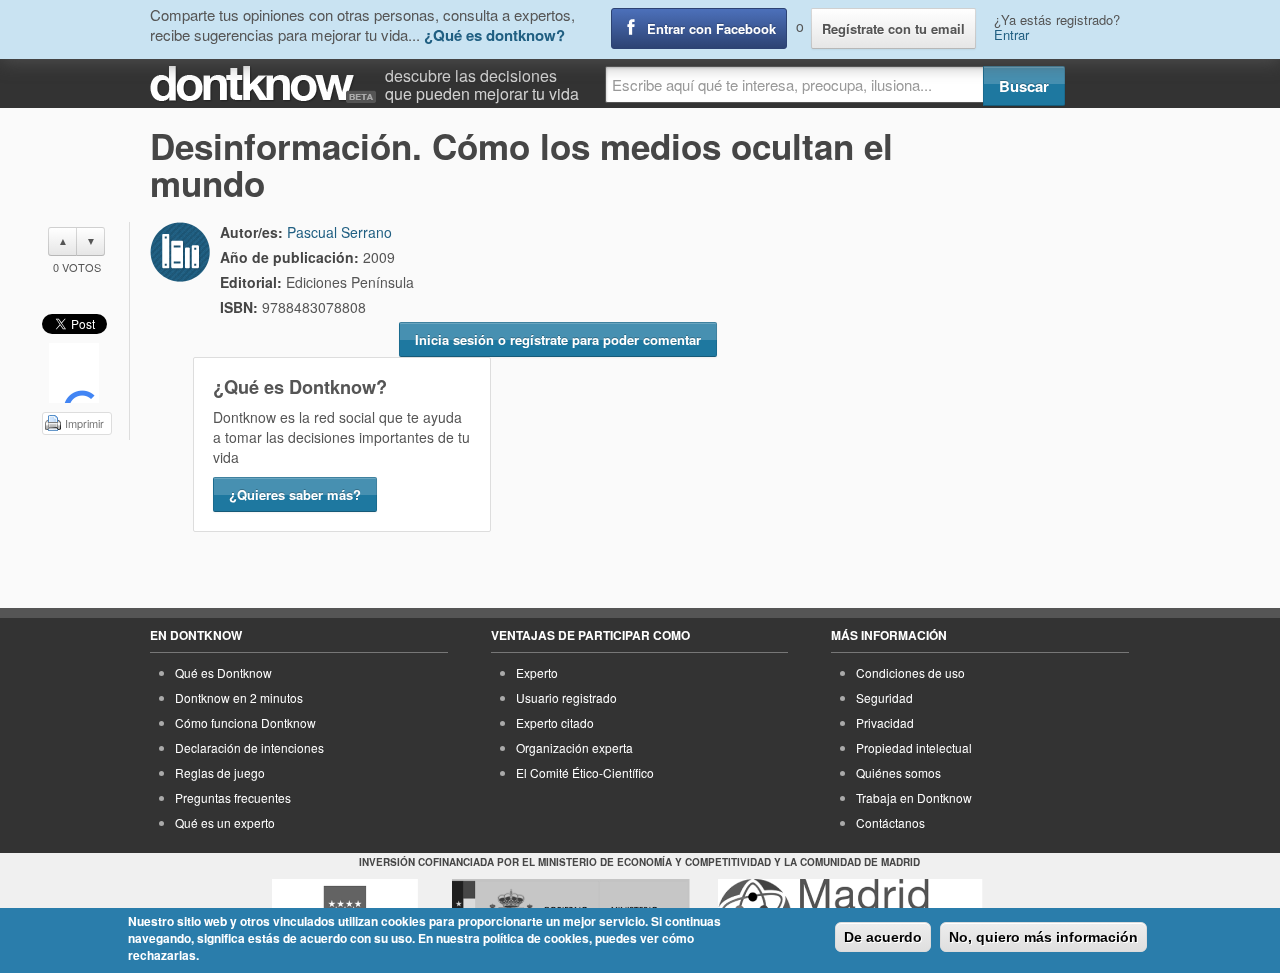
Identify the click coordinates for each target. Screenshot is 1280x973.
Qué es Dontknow (223, 672)
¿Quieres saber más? (295, 494)
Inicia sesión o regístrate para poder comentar (558, 339)
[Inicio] (267, 84)
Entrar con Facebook (711, 28)
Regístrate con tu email (893, 28)
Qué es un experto (225, 822)
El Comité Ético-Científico (585, 772)
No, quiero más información (1043, 937)
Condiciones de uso (910, 672)
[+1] (74, 373)
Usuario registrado (566, 697)
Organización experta (574, 747)
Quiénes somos (898, 772)
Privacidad (885, 722)
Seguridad (884, 697)
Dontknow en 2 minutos (239, 697)
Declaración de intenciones (249, 747)
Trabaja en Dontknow (914, 797)
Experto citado (555, 722)
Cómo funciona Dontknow (245, 722)
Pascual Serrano (339, 232)
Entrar (1011, 34)
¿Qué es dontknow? (494, 35)
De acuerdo (883, 937)
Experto (537, 672)
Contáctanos (890, 822)
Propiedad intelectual (914, 747)
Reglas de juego (220, 772)
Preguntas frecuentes (233, 797)
